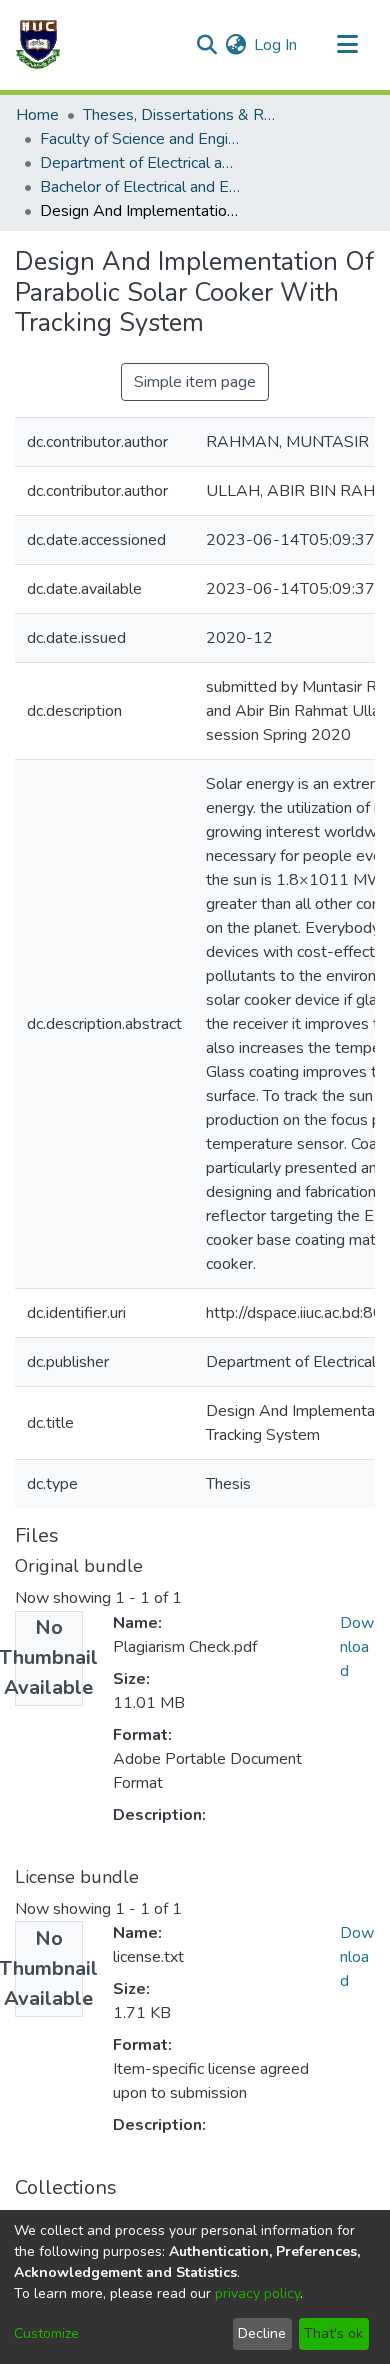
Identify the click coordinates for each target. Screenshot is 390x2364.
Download (357, 1647)
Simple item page (195, 382)
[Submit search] (206, 45)
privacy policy (257, 2293)
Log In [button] (276, 45)
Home (37, 115)
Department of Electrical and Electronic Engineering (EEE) (140, 163)
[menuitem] (235, 45)
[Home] (38, 45)
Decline (262, 2333)
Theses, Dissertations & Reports (183, 115)
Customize (46, 2333)
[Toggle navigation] (347, 45)
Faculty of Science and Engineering (140, 139)
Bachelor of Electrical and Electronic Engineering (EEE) (140, 187)
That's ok (333, 2333)
